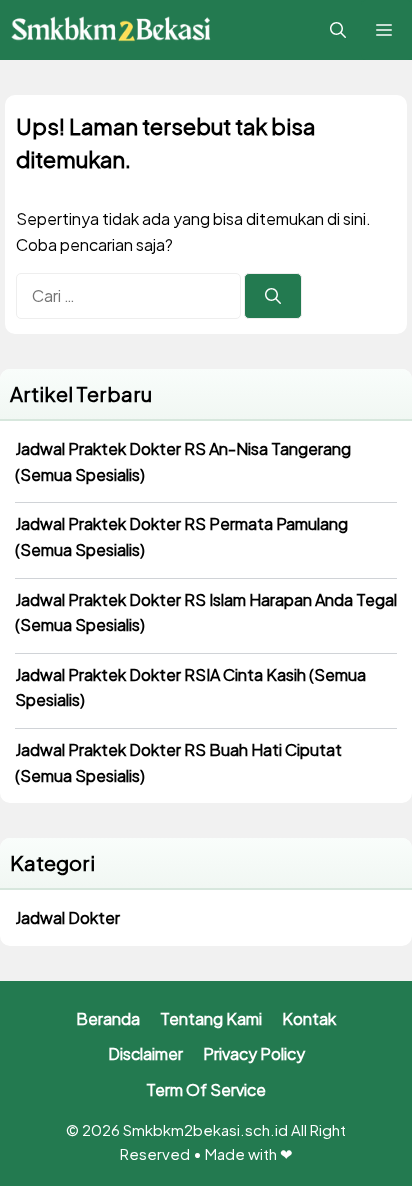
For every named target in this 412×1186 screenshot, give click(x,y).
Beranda (108, 1018)
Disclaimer (145, 1053)
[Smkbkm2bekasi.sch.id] (112, 30)
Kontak (309, 1018)
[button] (338, 30)
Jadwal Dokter (67, 917)
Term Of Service (206, 1089)
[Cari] (273, 296)
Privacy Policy (254, 1053)
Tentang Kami (211, 1018)
